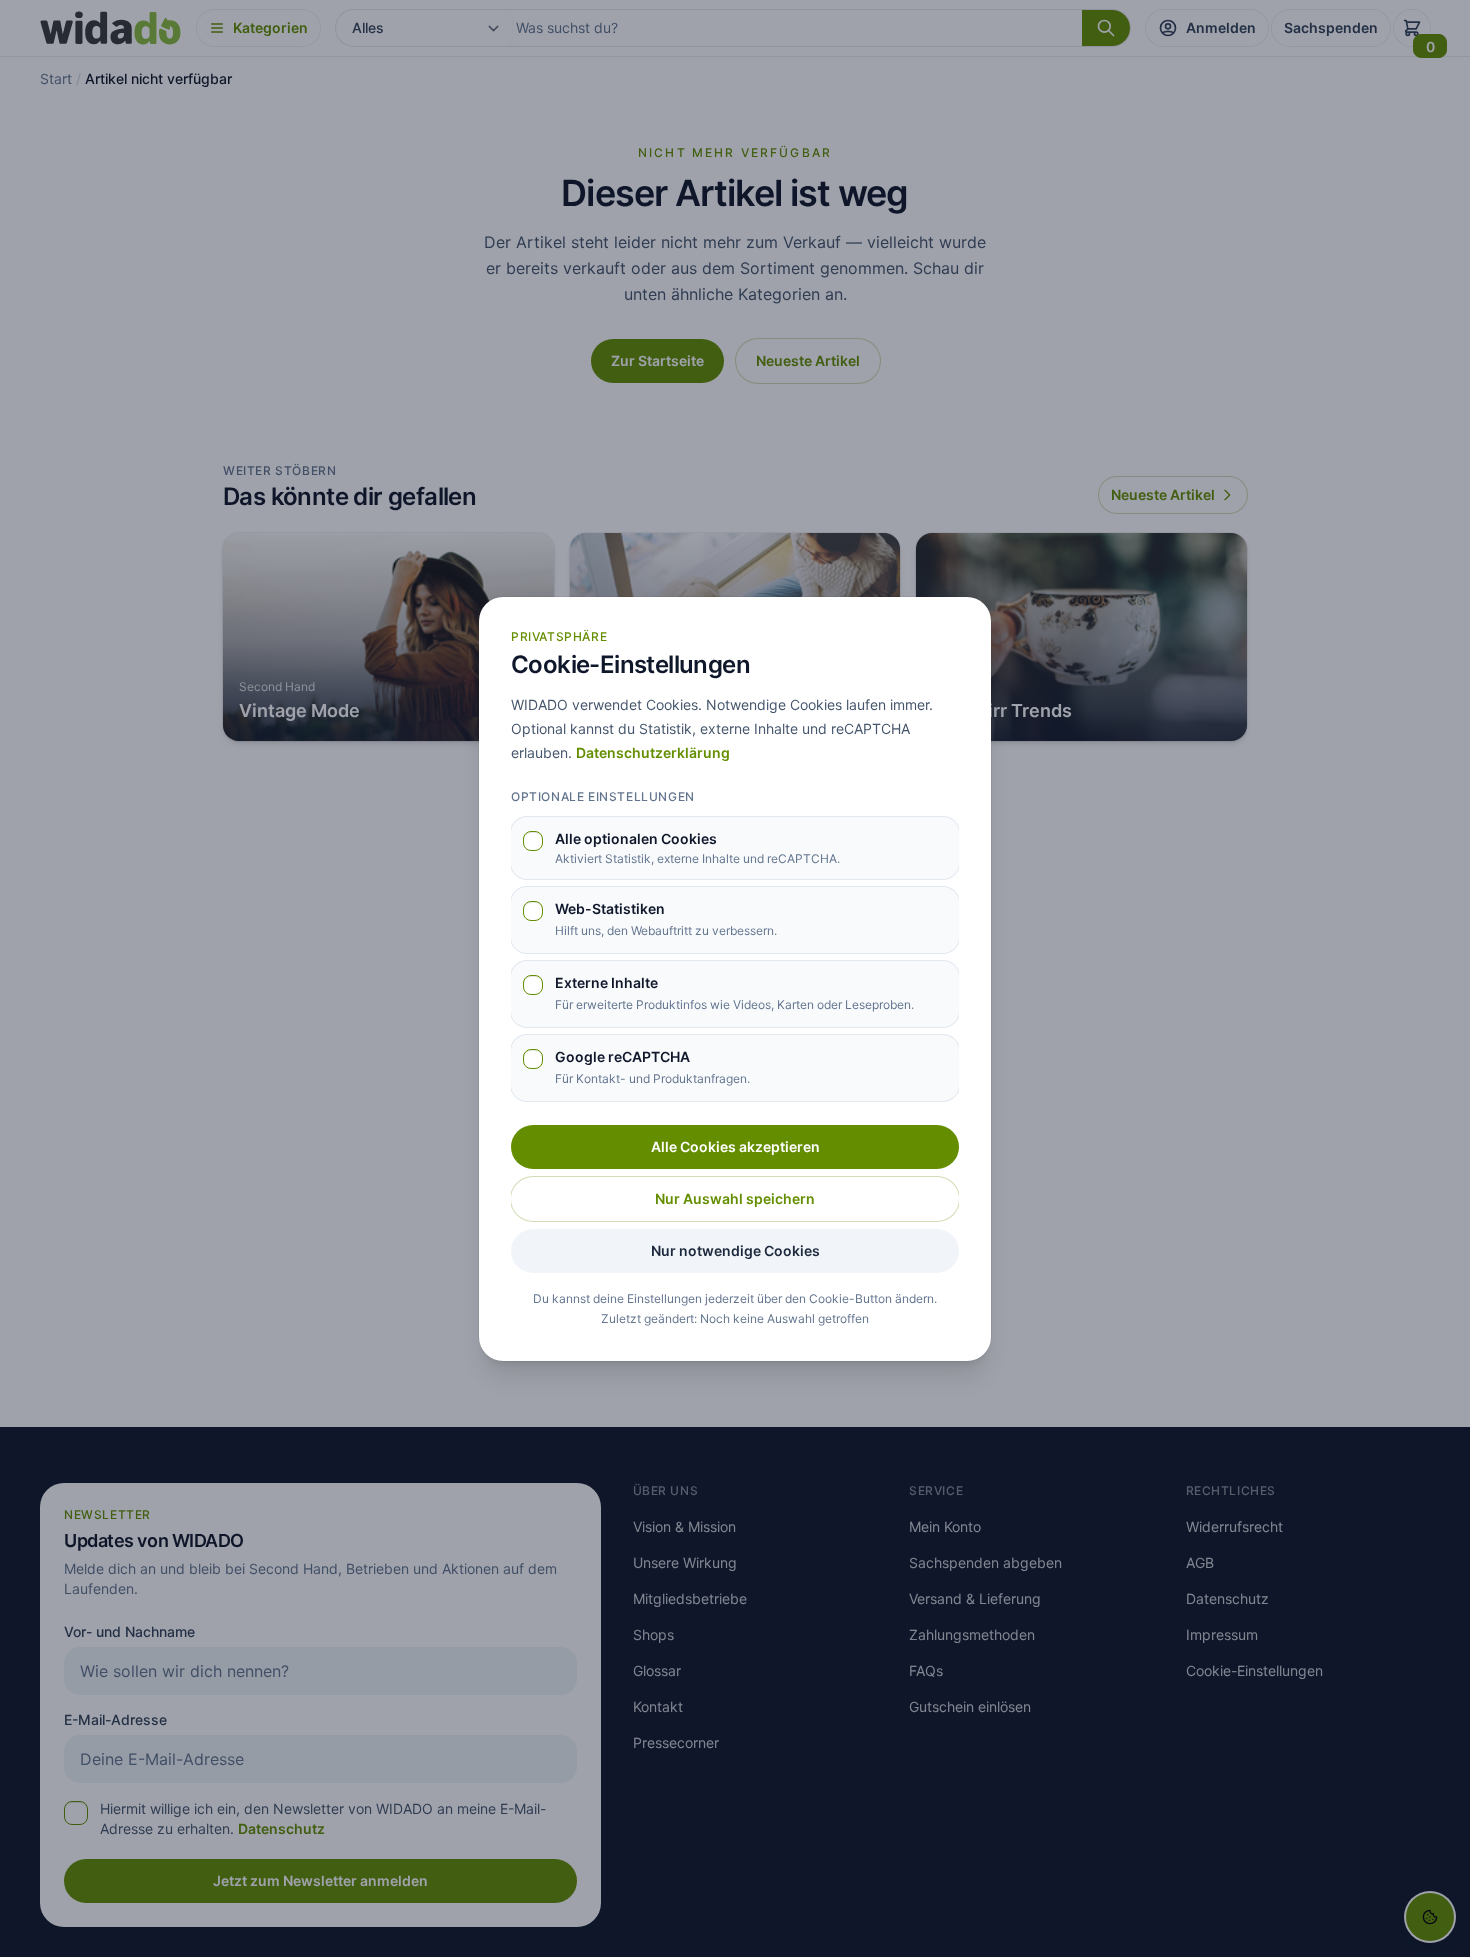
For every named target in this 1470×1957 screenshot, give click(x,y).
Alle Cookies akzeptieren (735, 1146)
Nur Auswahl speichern (735, 1198)
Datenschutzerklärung (653, 752)
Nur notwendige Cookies (735, 1250)
